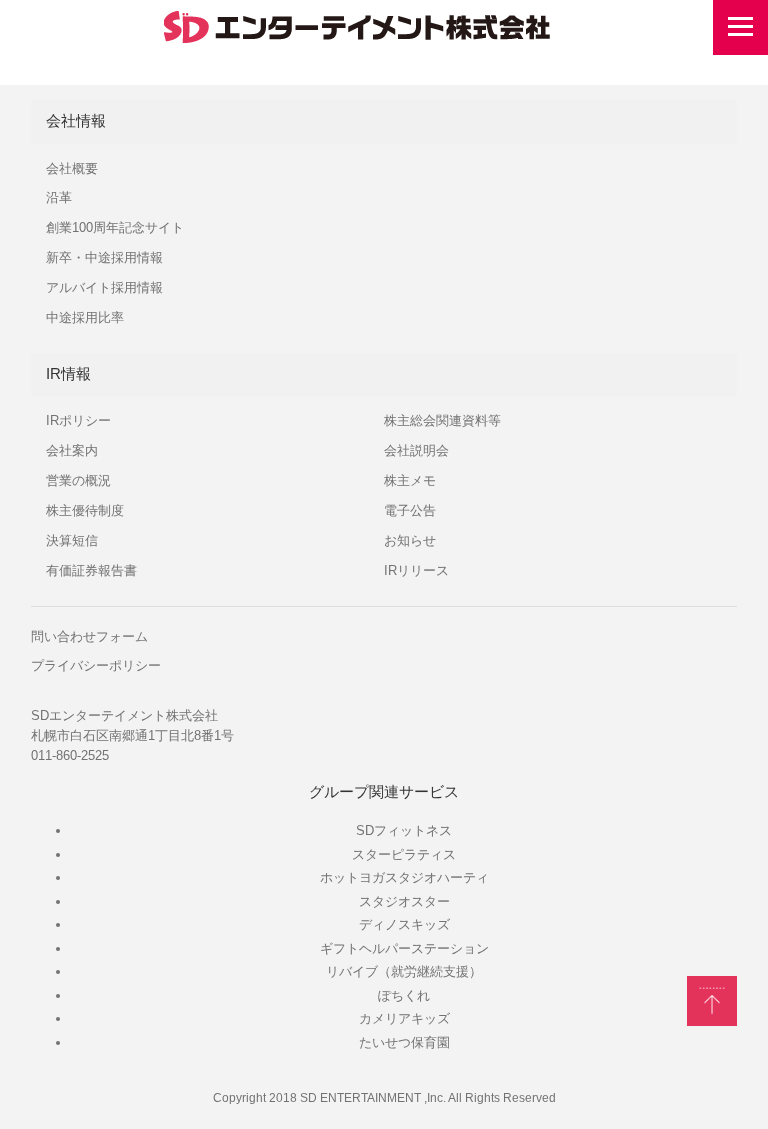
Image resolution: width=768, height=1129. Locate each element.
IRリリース (416, 570)
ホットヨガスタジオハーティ (404, 877)
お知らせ (410, 540)
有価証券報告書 (91, 570)
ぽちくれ (404, 995)
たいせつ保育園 (404, 1042)
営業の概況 (78, 480)
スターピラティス (404, 854)
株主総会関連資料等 (442, 420)
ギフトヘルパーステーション (404, 948)
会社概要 (72, 168)
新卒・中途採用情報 (104, 257)
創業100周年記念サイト (115, 227)
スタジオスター (404, 901)
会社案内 (72, 450)
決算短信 (72, 540)
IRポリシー (78, 420)
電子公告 (410, 510)
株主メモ (410, 480)
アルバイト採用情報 (104, 287)
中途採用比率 (85, 317)
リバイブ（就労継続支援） (404, 971)
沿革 (59, 197)
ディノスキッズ (404, 924)
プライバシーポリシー (96, 665)
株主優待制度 (85, 510)
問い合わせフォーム (89, 636)
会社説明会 (416, 450)
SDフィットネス (404, 830)
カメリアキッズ (404, 1018)
